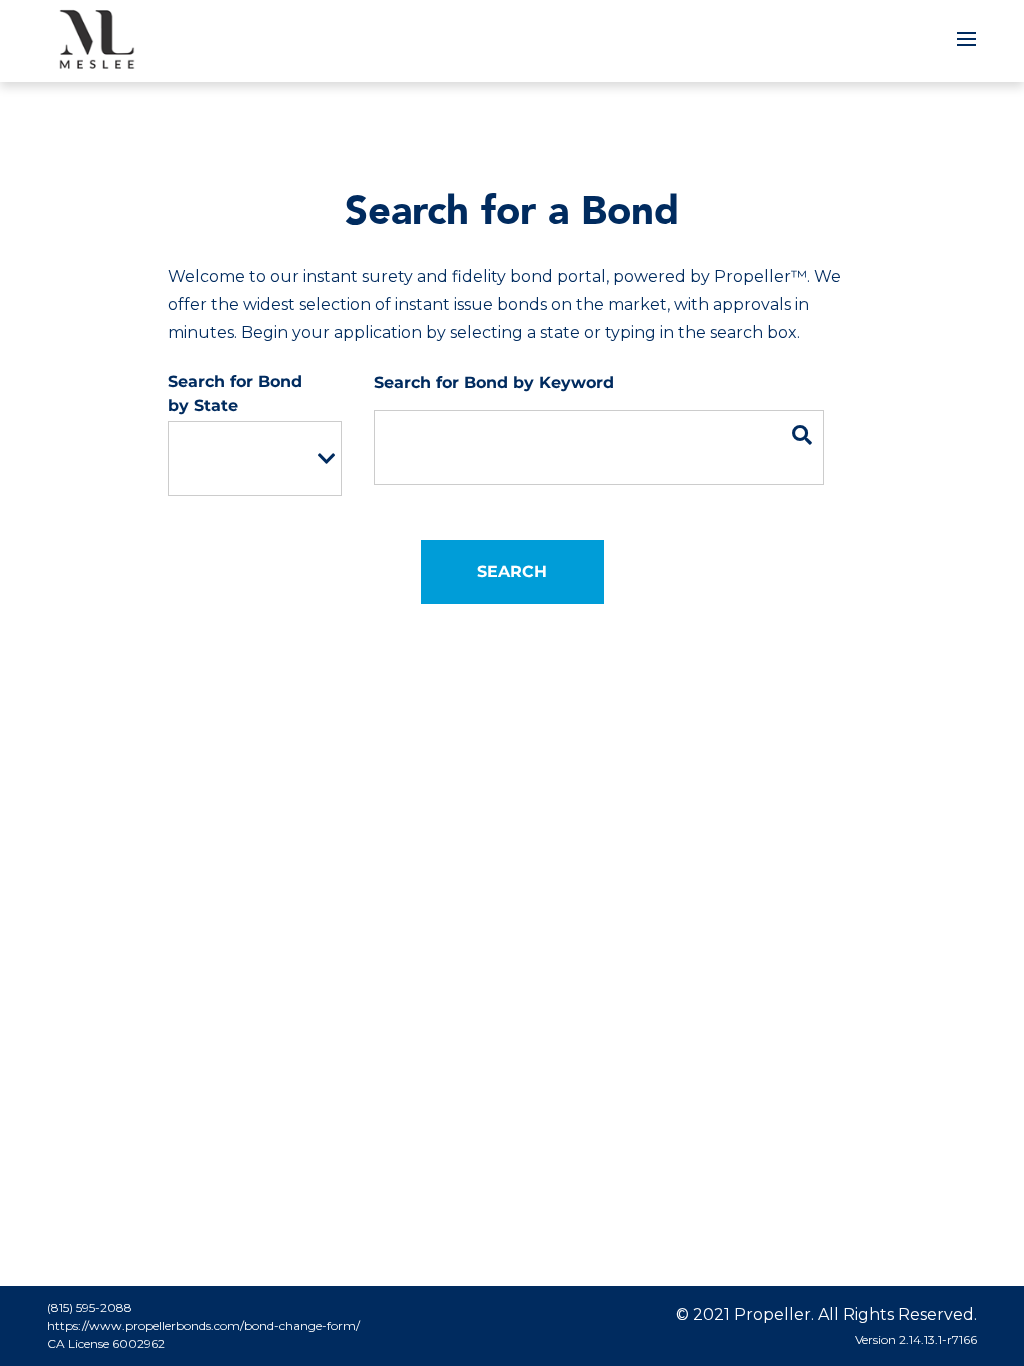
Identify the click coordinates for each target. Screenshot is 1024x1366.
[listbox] (255, 458)
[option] (241, 458)
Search (512, 571)
